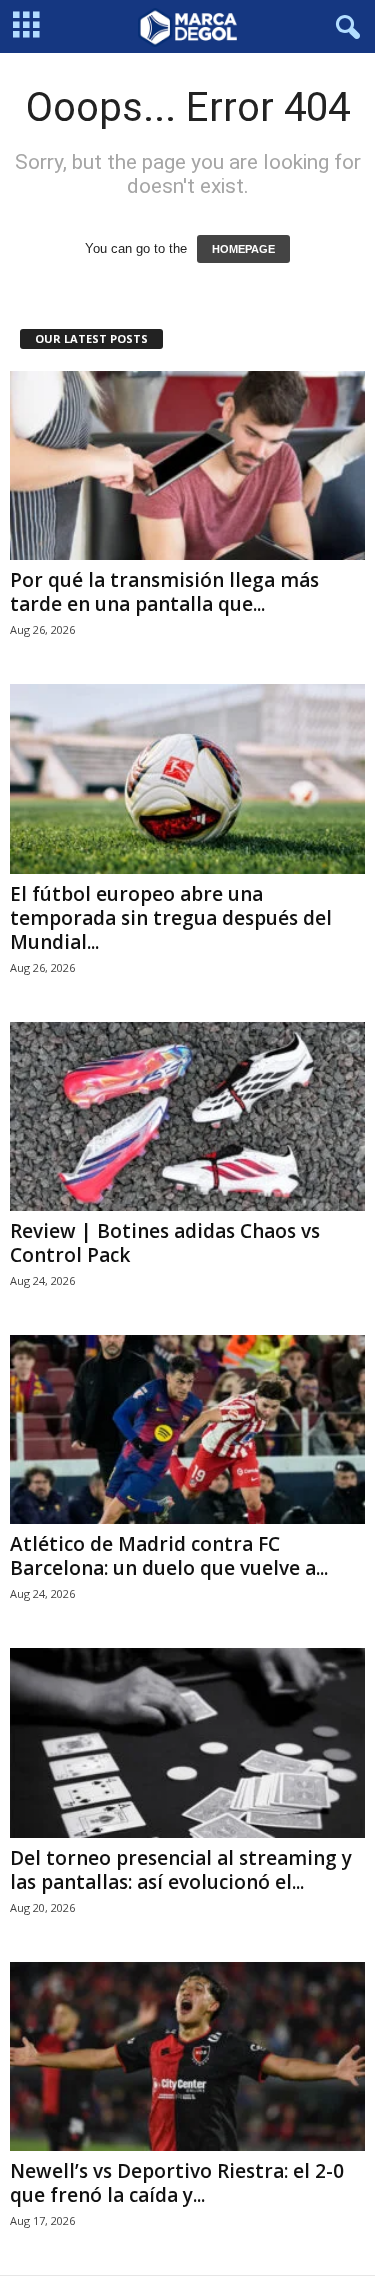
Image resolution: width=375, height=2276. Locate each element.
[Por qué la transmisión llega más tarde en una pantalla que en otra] (187, 465)
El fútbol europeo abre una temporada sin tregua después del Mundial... (171, 918)
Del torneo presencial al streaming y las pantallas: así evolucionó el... (181, 1870)
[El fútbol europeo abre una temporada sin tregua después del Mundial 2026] (187, 778)
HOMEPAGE (243, 249)
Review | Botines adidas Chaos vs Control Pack (165, 1243)
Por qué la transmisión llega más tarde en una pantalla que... (164, 592)
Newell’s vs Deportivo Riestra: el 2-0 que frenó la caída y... (177, 2183)
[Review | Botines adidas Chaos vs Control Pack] (187, 1116)
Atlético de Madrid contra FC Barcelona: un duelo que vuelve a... (169, 1556)
